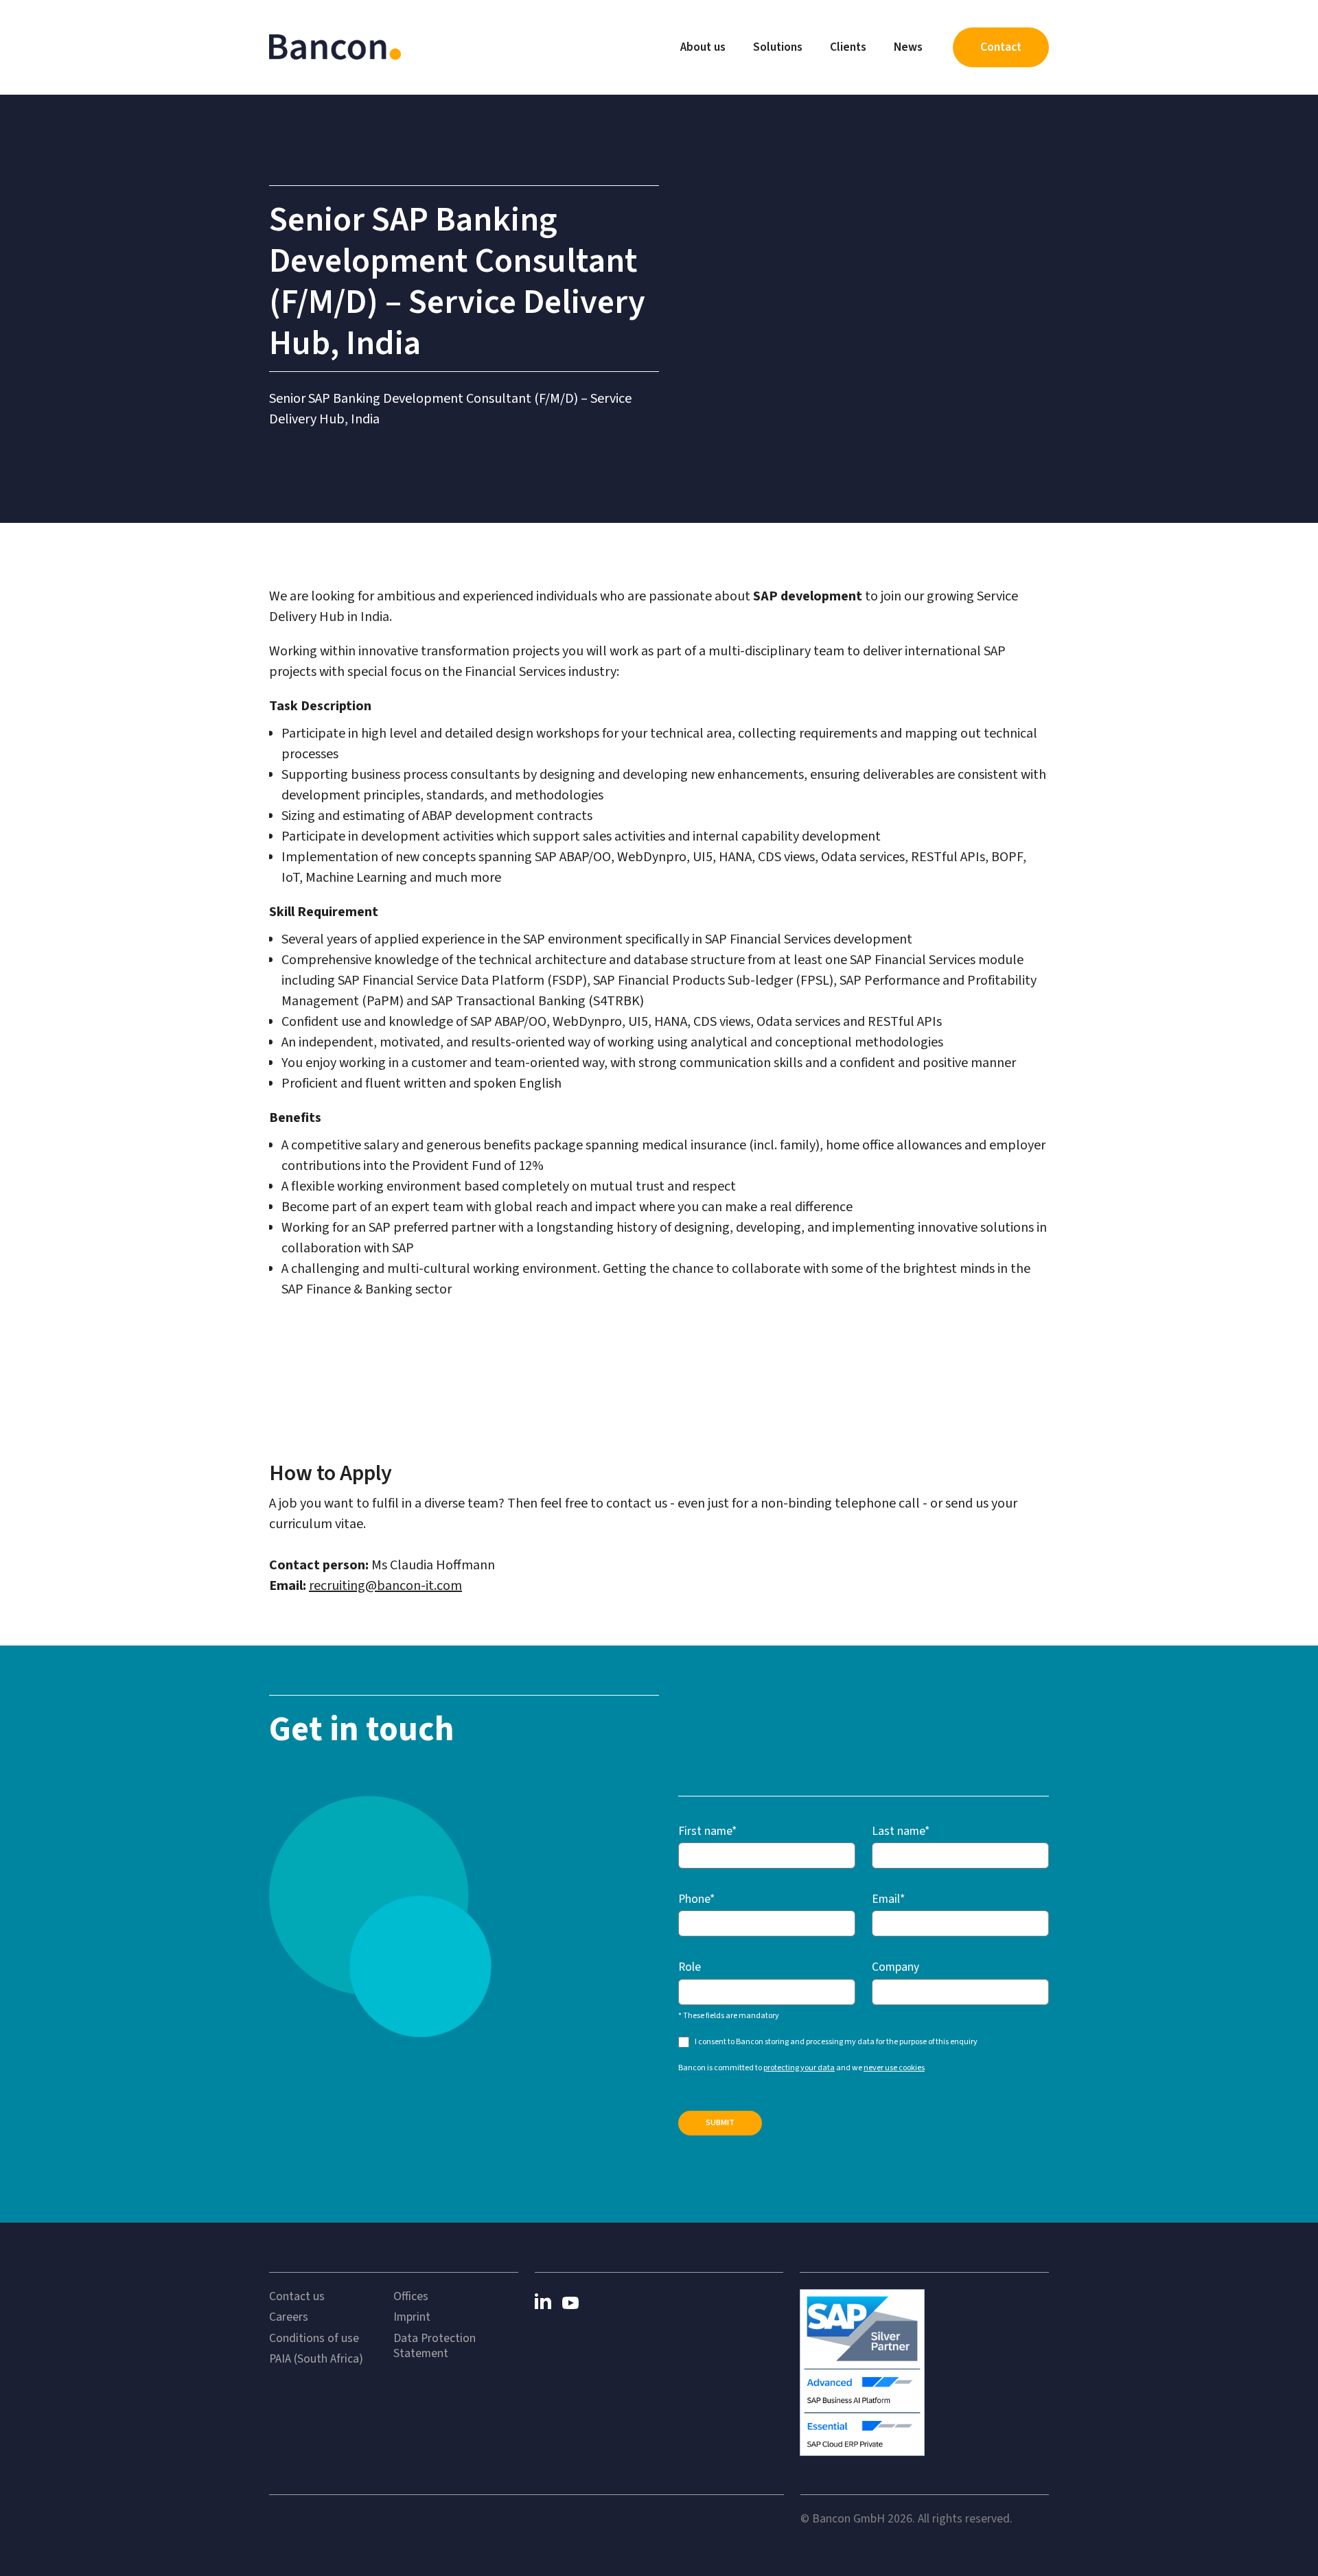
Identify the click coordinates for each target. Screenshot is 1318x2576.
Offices (411, 2297)
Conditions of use (314, 2339)
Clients (848, 47)
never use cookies (894, 2068)
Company (895, 1967)
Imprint (412, 2317)
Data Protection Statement (435, 2346)
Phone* (696, 1899)
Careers (289, 2317)
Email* (888, 1899)
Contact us (297, 2297)
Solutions (778, 47)
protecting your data (799, 2068)
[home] (335, 47)
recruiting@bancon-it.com (385, 1586)
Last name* (901, 1831)
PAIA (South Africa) (316, 2359)
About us (703, 47)
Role (690, 1967)
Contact (1001, 47)
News (908, 47)
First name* (707, 1831)
